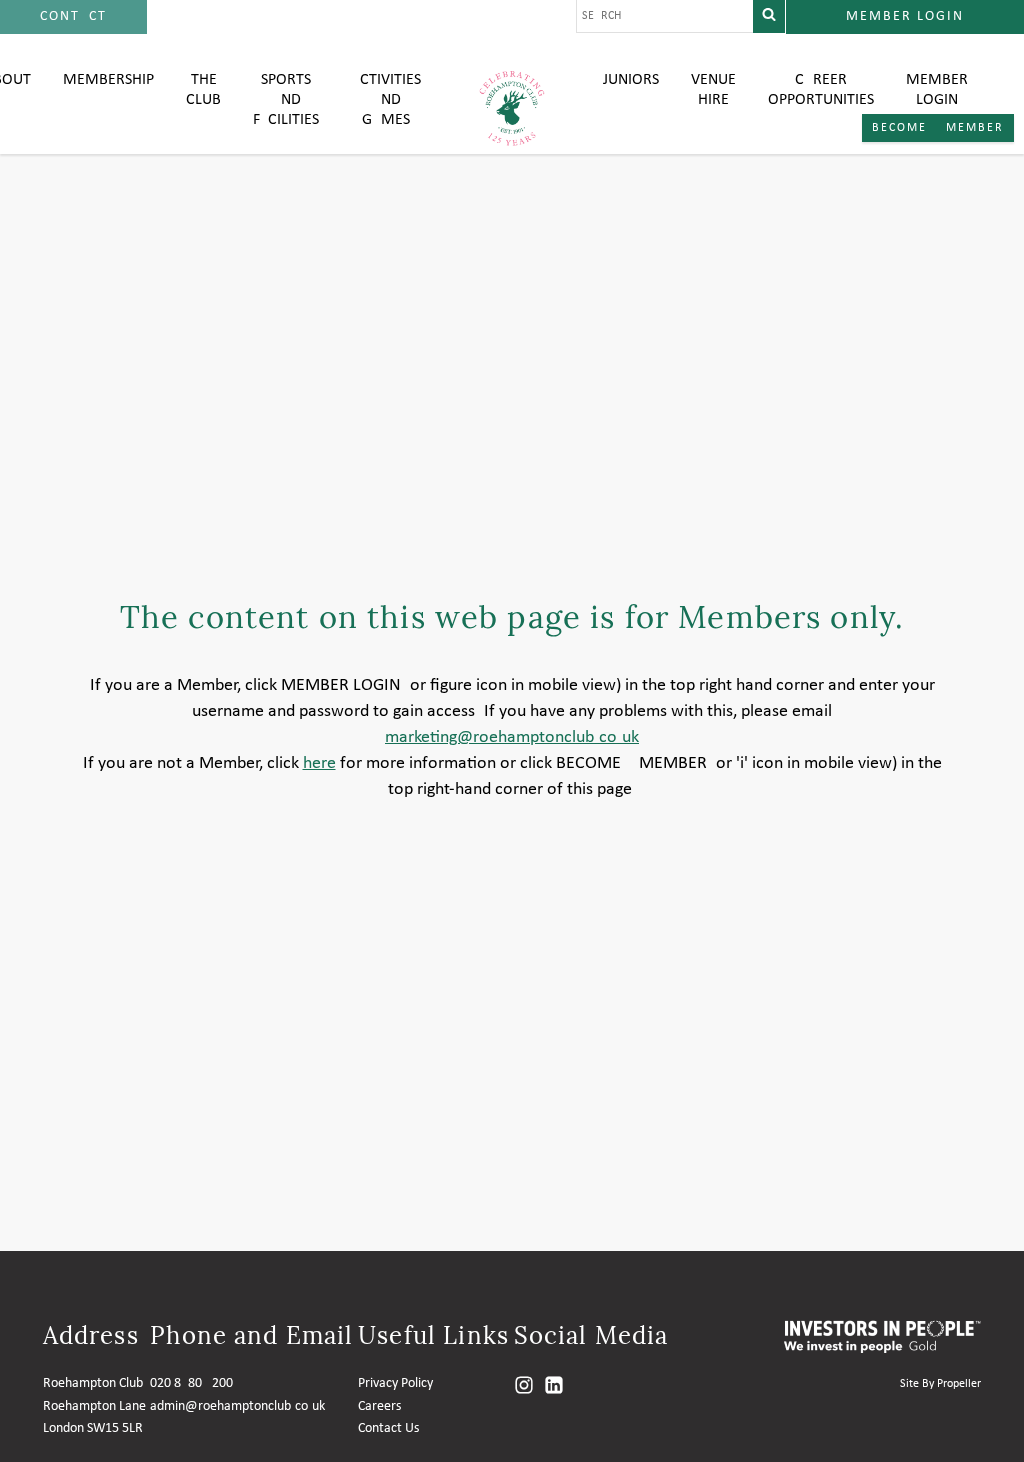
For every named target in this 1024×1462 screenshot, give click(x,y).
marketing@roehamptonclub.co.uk (512, 737)
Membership (108, 80)
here (319, 763)
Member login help (937, 100)
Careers (379, 1406)
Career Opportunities (821, 90)
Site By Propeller (940, 1384)
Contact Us (388, 1428)
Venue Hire (713, 90)
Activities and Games (386, 100)
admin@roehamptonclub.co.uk (237, 1406)
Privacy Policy (395, 1383)
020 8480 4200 (191, 1383)
